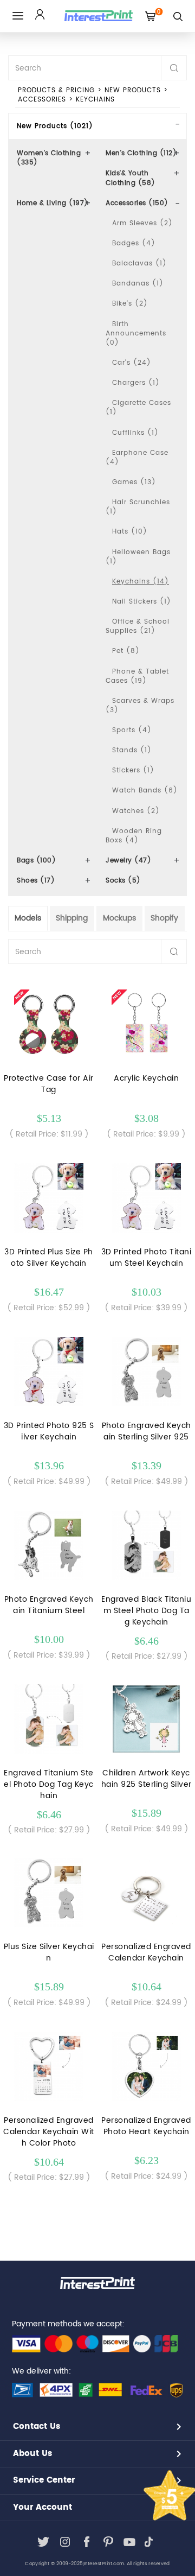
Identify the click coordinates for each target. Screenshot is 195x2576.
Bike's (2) (130, 304)
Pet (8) (126, 651)
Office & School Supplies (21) (138, 626)
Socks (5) (123, 881)
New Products (133, 90)
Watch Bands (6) (145, 791)
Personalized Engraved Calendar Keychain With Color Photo (49, 2132)
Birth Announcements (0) (136, 334)
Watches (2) (136, 811)
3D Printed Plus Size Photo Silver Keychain (49, 1258)
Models (28, 918)
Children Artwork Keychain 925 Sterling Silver (147, 1779)
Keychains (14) (141, 582)
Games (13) (134, 482)
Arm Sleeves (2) (142, 223)
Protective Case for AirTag (49, 1084)
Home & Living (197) (53, 203)
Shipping (72, 918)
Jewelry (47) (128, 861)
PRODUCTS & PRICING (56, 90)
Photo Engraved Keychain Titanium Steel (49, 1605)
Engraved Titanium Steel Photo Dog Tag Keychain (49, 1784)
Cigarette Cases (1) (138, 408)
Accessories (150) (137, 203)
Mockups (119, 918)
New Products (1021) (55, 126)
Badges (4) (134, 243)
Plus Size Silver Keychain (49, 1952)
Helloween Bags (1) (138, 557)
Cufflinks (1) (135, 433)
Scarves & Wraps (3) (140, 706)
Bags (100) (36, 861)
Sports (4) (132, 730)
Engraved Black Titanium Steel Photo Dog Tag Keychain (146, 1611)
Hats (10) (130, 532)
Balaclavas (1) (139, 264)
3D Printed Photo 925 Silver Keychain (49, 1431)
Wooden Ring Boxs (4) (134, 836)
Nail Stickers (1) (142, 602)
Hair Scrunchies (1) (138, 507)
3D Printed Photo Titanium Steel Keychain (147, 1258)
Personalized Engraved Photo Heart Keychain (146, 2126)
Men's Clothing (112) (141, 153)
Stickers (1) (133, 770)
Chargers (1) (136, 383)
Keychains (95, 100)
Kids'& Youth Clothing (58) (131, 178)
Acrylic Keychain (146, 1078)
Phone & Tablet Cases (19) (137, 676)
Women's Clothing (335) (49, 158)
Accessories (42, 100)
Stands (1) (132, 750)
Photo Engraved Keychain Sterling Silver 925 (147, 1431)
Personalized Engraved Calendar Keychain (146, 1952)
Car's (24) (132, 363)
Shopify (164, 918)
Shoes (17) (36, 881)
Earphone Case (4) (137, 458)
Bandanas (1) (138, 284)
